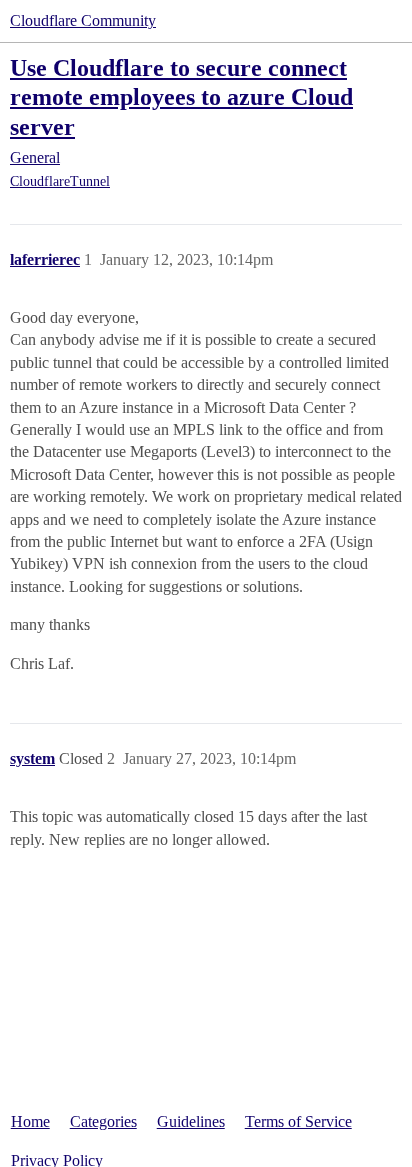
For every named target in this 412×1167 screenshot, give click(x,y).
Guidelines (191, 1121)
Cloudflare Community (83, 20)
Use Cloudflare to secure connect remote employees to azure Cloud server (181, 96)
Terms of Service (298, 1121)
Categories (103, 1121)
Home (30, 1121)
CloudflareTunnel (60, 181)
